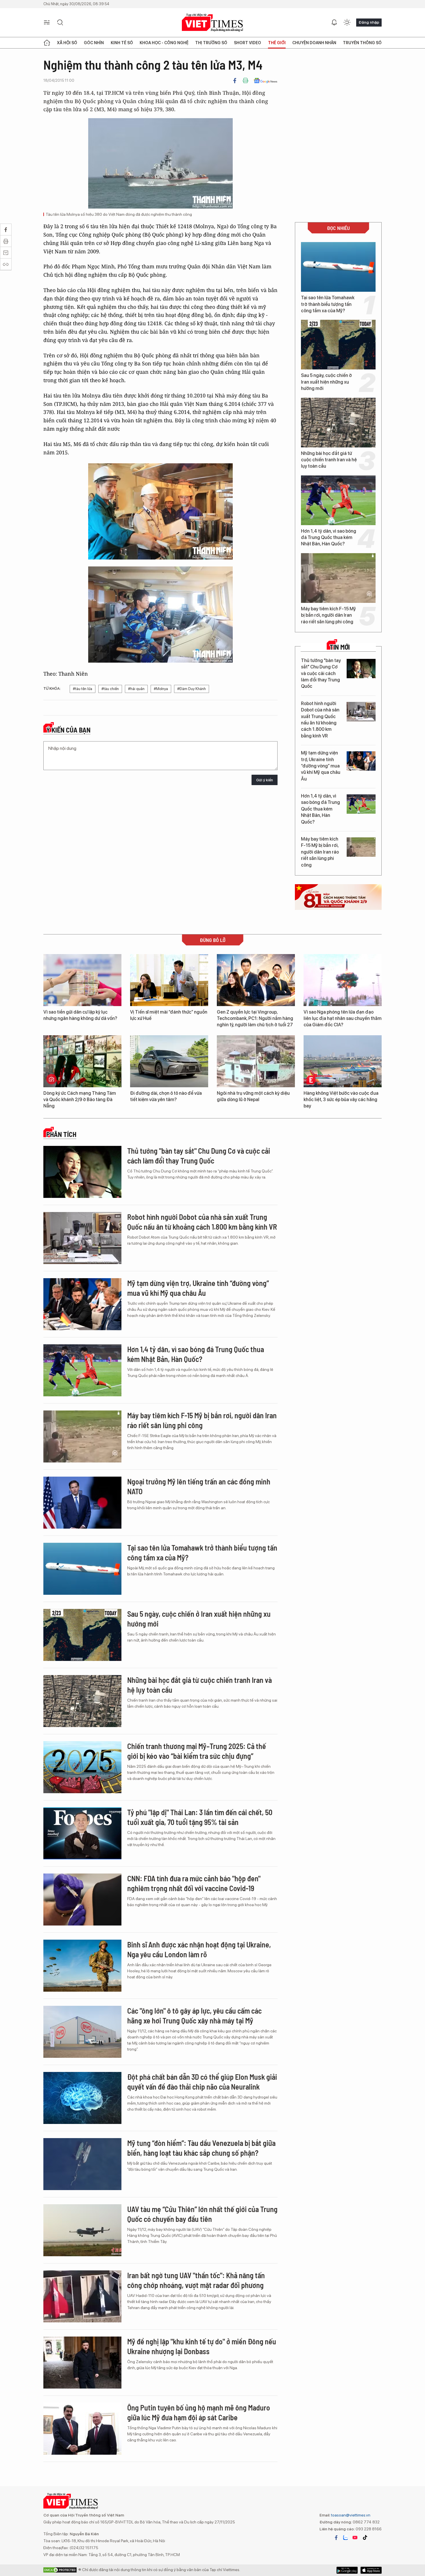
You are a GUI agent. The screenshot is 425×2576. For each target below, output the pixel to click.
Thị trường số (211, 43)
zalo (345, 2538)
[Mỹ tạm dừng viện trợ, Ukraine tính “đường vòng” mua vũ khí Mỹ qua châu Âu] (361, 761)
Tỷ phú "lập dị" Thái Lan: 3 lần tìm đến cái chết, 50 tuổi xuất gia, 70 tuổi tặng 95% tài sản (200, 1817)
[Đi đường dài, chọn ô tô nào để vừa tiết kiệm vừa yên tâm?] (169, 1061)
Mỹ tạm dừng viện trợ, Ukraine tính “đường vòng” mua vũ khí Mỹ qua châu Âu (321, 766)
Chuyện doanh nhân (314, 43)
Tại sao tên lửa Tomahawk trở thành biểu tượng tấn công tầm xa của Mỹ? (328, 304)
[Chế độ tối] (347, 23)
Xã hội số (67, 43)
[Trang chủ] (47, 43)
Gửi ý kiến (265, 780)
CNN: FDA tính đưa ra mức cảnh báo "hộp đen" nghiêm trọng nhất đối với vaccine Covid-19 (194, 1883)
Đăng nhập (369, 22)
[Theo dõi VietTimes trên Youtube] (355, 2538)
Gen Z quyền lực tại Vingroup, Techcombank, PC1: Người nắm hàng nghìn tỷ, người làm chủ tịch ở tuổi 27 (255, 1018)
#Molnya (161, 689)
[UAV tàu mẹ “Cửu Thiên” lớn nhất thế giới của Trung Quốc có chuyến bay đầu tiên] (82, 2230)
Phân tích (61, 1134)
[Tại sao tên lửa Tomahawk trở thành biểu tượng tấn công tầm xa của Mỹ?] (338, 267)
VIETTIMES (212, 23)
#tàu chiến (110, 689)
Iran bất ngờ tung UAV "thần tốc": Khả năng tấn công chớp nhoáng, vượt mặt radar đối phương (196, 2280)
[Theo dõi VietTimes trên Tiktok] (365, 2538)
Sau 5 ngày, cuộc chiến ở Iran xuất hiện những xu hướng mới (326, 382)
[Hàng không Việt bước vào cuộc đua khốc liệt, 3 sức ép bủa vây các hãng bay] (343, 1061)
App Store (347, 2570)
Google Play (371, 2570)
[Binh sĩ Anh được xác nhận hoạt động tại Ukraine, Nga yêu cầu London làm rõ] (82, 1966)
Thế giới (277, 43)
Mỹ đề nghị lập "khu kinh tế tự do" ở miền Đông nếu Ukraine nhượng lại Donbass (202, 2346)
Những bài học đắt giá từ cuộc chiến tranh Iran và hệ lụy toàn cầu (329, 460)
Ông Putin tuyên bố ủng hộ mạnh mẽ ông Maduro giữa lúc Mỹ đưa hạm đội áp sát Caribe (199, 2412)
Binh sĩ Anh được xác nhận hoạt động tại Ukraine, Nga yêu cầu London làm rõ (199, 1949)
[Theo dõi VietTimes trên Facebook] (336, 2538)
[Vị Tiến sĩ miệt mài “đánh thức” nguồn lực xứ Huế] (169, 980)
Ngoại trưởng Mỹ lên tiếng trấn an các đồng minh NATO (199, 1486)
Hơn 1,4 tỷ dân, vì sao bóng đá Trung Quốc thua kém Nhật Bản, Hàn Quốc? (329, 538)
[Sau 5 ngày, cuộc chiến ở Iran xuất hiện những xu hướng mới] (338, 345)
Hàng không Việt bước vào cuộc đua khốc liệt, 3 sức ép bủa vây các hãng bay (341, 1100)
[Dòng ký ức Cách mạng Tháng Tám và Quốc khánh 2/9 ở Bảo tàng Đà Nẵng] (82, 1061)
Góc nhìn (94, 43)
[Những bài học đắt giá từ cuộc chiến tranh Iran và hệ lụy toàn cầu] (338, 423)
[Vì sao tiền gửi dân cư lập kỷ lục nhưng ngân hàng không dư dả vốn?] (82, 980)
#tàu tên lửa (83, 689)
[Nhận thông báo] (334, 23)
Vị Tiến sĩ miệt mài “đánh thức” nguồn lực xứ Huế (169, 1015)
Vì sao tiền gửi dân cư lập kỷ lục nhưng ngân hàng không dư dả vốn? (80, 1015)
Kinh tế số (122, 43)
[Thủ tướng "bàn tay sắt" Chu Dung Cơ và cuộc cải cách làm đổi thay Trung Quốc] (361, 669)
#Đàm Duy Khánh (192, 689)
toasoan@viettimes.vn (350, 2515)
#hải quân (136, 689)
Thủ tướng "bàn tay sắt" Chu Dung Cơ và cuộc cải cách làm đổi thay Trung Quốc (321, 673)
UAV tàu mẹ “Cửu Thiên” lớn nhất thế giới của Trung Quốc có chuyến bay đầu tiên (202, 2214)
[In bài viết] (245, 81)
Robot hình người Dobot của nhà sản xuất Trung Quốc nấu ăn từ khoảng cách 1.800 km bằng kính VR (320, 720)
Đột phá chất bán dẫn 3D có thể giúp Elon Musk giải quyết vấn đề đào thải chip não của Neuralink (202, 2082)
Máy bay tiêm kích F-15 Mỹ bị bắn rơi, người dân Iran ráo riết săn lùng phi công (328, 615)
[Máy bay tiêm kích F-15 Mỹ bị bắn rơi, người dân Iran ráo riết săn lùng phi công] (338, 578)
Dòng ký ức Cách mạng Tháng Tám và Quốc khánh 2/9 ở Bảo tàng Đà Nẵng (80, 1100)
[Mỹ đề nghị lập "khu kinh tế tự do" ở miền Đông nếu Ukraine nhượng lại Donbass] (82, 2363)
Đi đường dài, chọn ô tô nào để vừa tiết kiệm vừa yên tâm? (166, 1096)
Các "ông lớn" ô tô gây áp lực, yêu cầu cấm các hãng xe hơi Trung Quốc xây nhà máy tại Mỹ (194, 2015)
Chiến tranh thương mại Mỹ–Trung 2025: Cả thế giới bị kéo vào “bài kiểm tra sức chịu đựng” (197, 1751)
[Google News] (266, 81)
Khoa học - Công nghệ (164, 43)
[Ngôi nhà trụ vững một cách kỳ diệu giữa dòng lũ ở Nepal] (256, 1061)
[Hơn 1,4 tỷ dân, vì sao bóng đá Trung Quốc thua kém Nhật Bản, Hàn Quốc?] (338, 500)
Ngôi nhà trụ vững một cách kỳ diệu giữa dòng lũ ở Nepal (253, 1096)
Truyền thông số (362, 43)
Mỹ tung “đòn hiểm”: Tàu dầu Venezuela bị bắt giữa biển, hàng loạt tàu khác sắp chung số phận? (201, 2148)
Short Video (247, 43)
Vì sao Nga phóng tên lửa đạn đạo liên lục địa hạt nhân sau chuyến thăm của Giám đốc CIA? (343, 1018)
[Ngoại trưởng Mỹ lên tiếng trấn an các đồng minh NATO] (82, 1503)
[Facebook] (235, 81)
